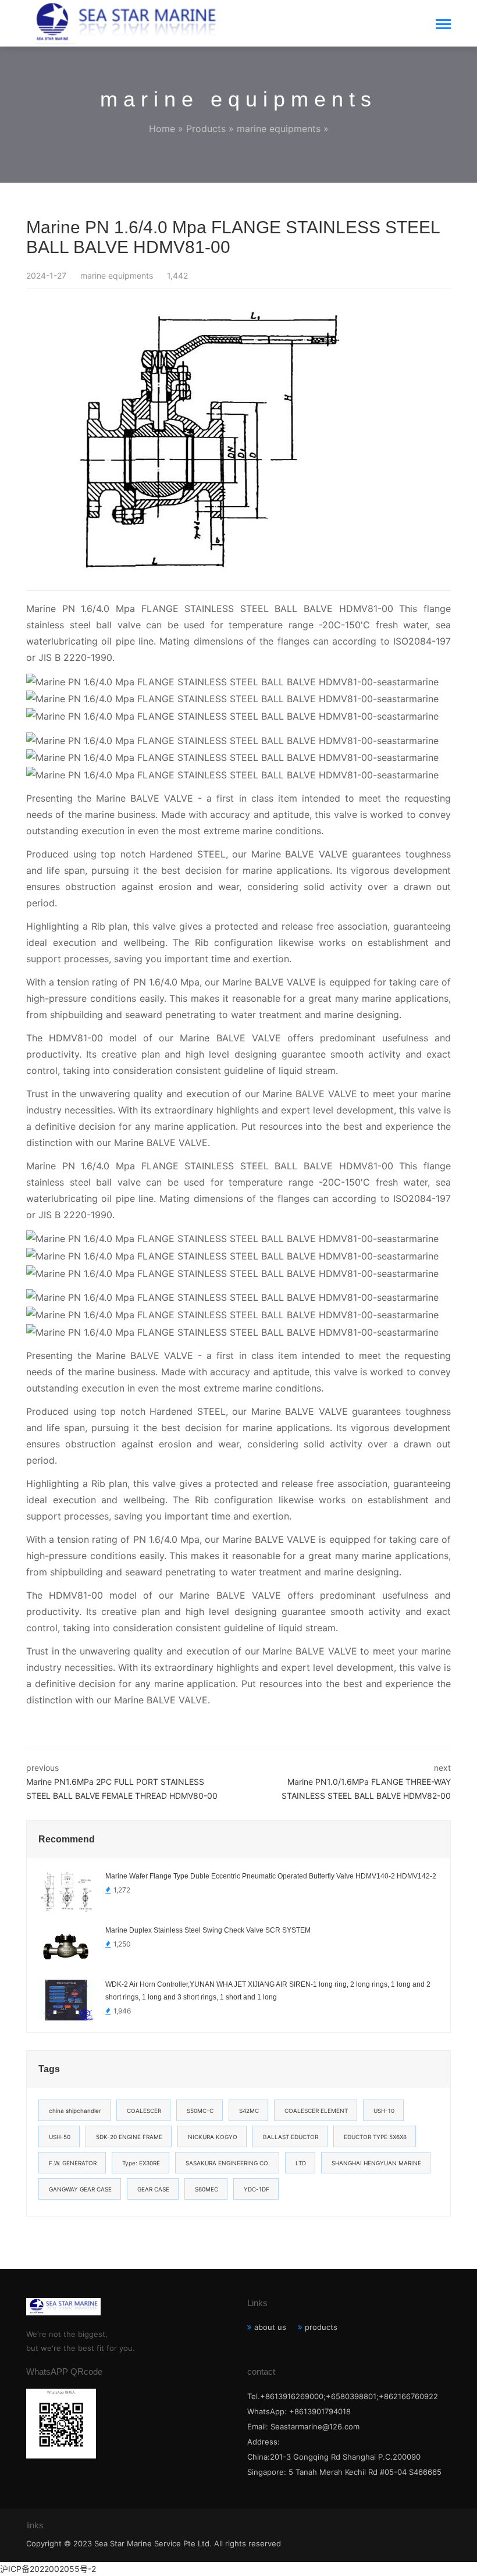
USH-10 (384, 2111)
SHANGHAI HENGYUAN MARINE (376, 2163)
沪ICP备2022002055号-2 (48, 2569)
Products (206, 129)
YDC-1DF (257, 2189)
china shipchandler (75, 2111)
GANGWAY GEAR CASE (80, 2189)
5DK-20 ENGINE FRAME (129, 2137)
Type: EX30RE (141, 2163)
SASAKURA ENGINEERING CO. (228, 2163)
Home (162, 129)
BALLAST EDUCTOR (291, 2137)
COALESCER (144, 2111)
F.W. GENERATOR (73, 2163)
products (321, 2327)
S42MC (249, 2111)
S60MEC (207, 2189)
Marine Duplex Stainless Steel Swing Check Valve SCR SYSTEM (208, 1930)
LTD (301, 2163)
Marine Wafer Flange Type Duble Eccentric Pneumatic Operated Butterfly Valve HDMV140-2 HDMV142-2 (271, 1876)
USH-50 (60, 2137)
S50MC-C (200, 2111)
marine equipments (279, 129)
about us (270, 2327)
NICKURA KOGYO (213, 2137)
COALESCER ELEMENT (316, 2111)
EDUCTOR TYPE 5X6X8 (375, 2137)
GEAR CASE (153, 2189)
